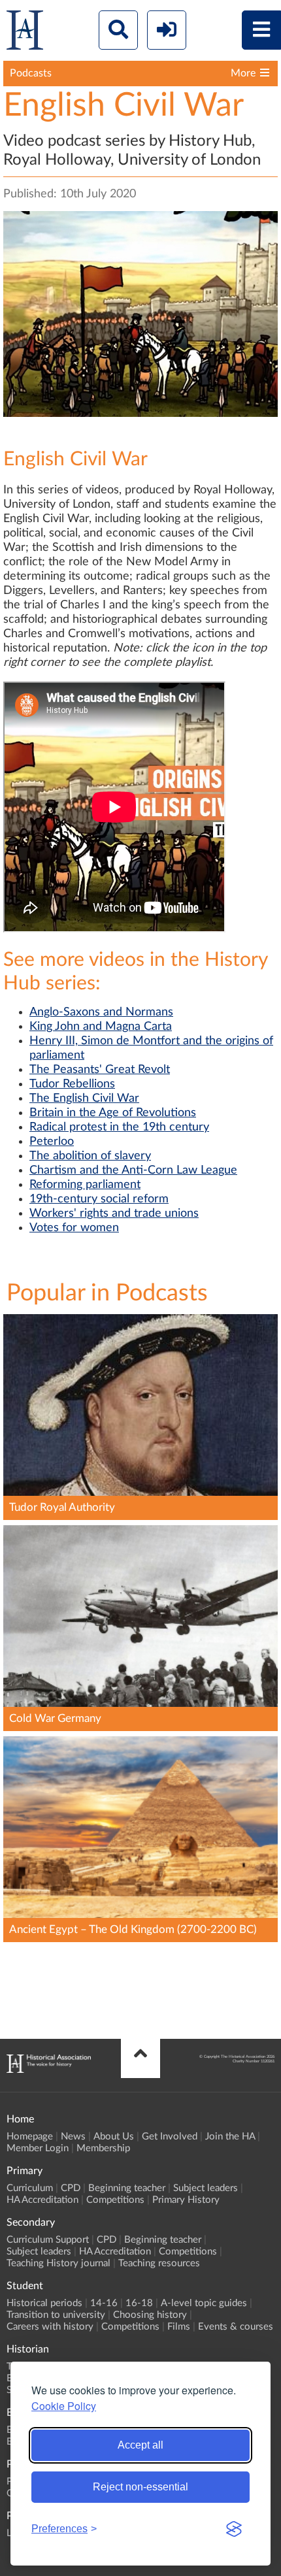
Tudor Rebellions (72, 1084)
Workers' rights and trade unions (114, 1214)
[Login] (167, 30)
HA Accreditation (42, 2200)
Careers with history (50, 2327)
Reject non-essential (140, 2487)
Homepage (30, 2137)
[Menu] (261, 30)
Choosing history (150, 2315)
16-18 (139, 2303)
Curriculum (30, 2188)
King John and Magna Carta (101, 1027)
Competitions (115, 2200)
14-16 (104, 2303)
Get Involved (170, 2137)
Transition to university (56, 2315)
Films (179, 2327)
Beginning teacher (127, 2188)
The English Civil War (84, 1098)
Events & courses (236, 2327)
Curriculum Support (48, 2240)
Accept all (140, 2445)
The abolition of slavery (90, 1156)
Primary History (186, 2200)
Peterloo (52, 1142)
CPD (71, 2188)
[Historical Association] (25, 33)
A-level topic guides (204, 2303)
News (73, 2137)
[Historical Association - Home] (49, 2070)
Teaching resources (159, 2263)
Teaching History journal (58, 2263)
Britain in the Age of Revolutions (113, 1113)
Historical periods (44, 2303)
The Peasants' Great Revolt (100, 1070)
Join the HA (230, 2137)
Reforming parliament (85, 1185)
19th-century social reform (99, 1199)
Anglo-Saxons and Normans (101, 1012)
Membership (103, 2148)
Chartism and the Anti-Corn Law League (133, 1170)
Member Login (38, 2148)
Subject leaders (206, 2188)
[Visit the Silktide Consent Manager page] (234, 2529)
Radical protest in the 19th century (119, 1127)
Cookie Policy (64, 2406)
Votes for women (74, 1228)
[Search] (118, 30)
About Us (114, 2137)
